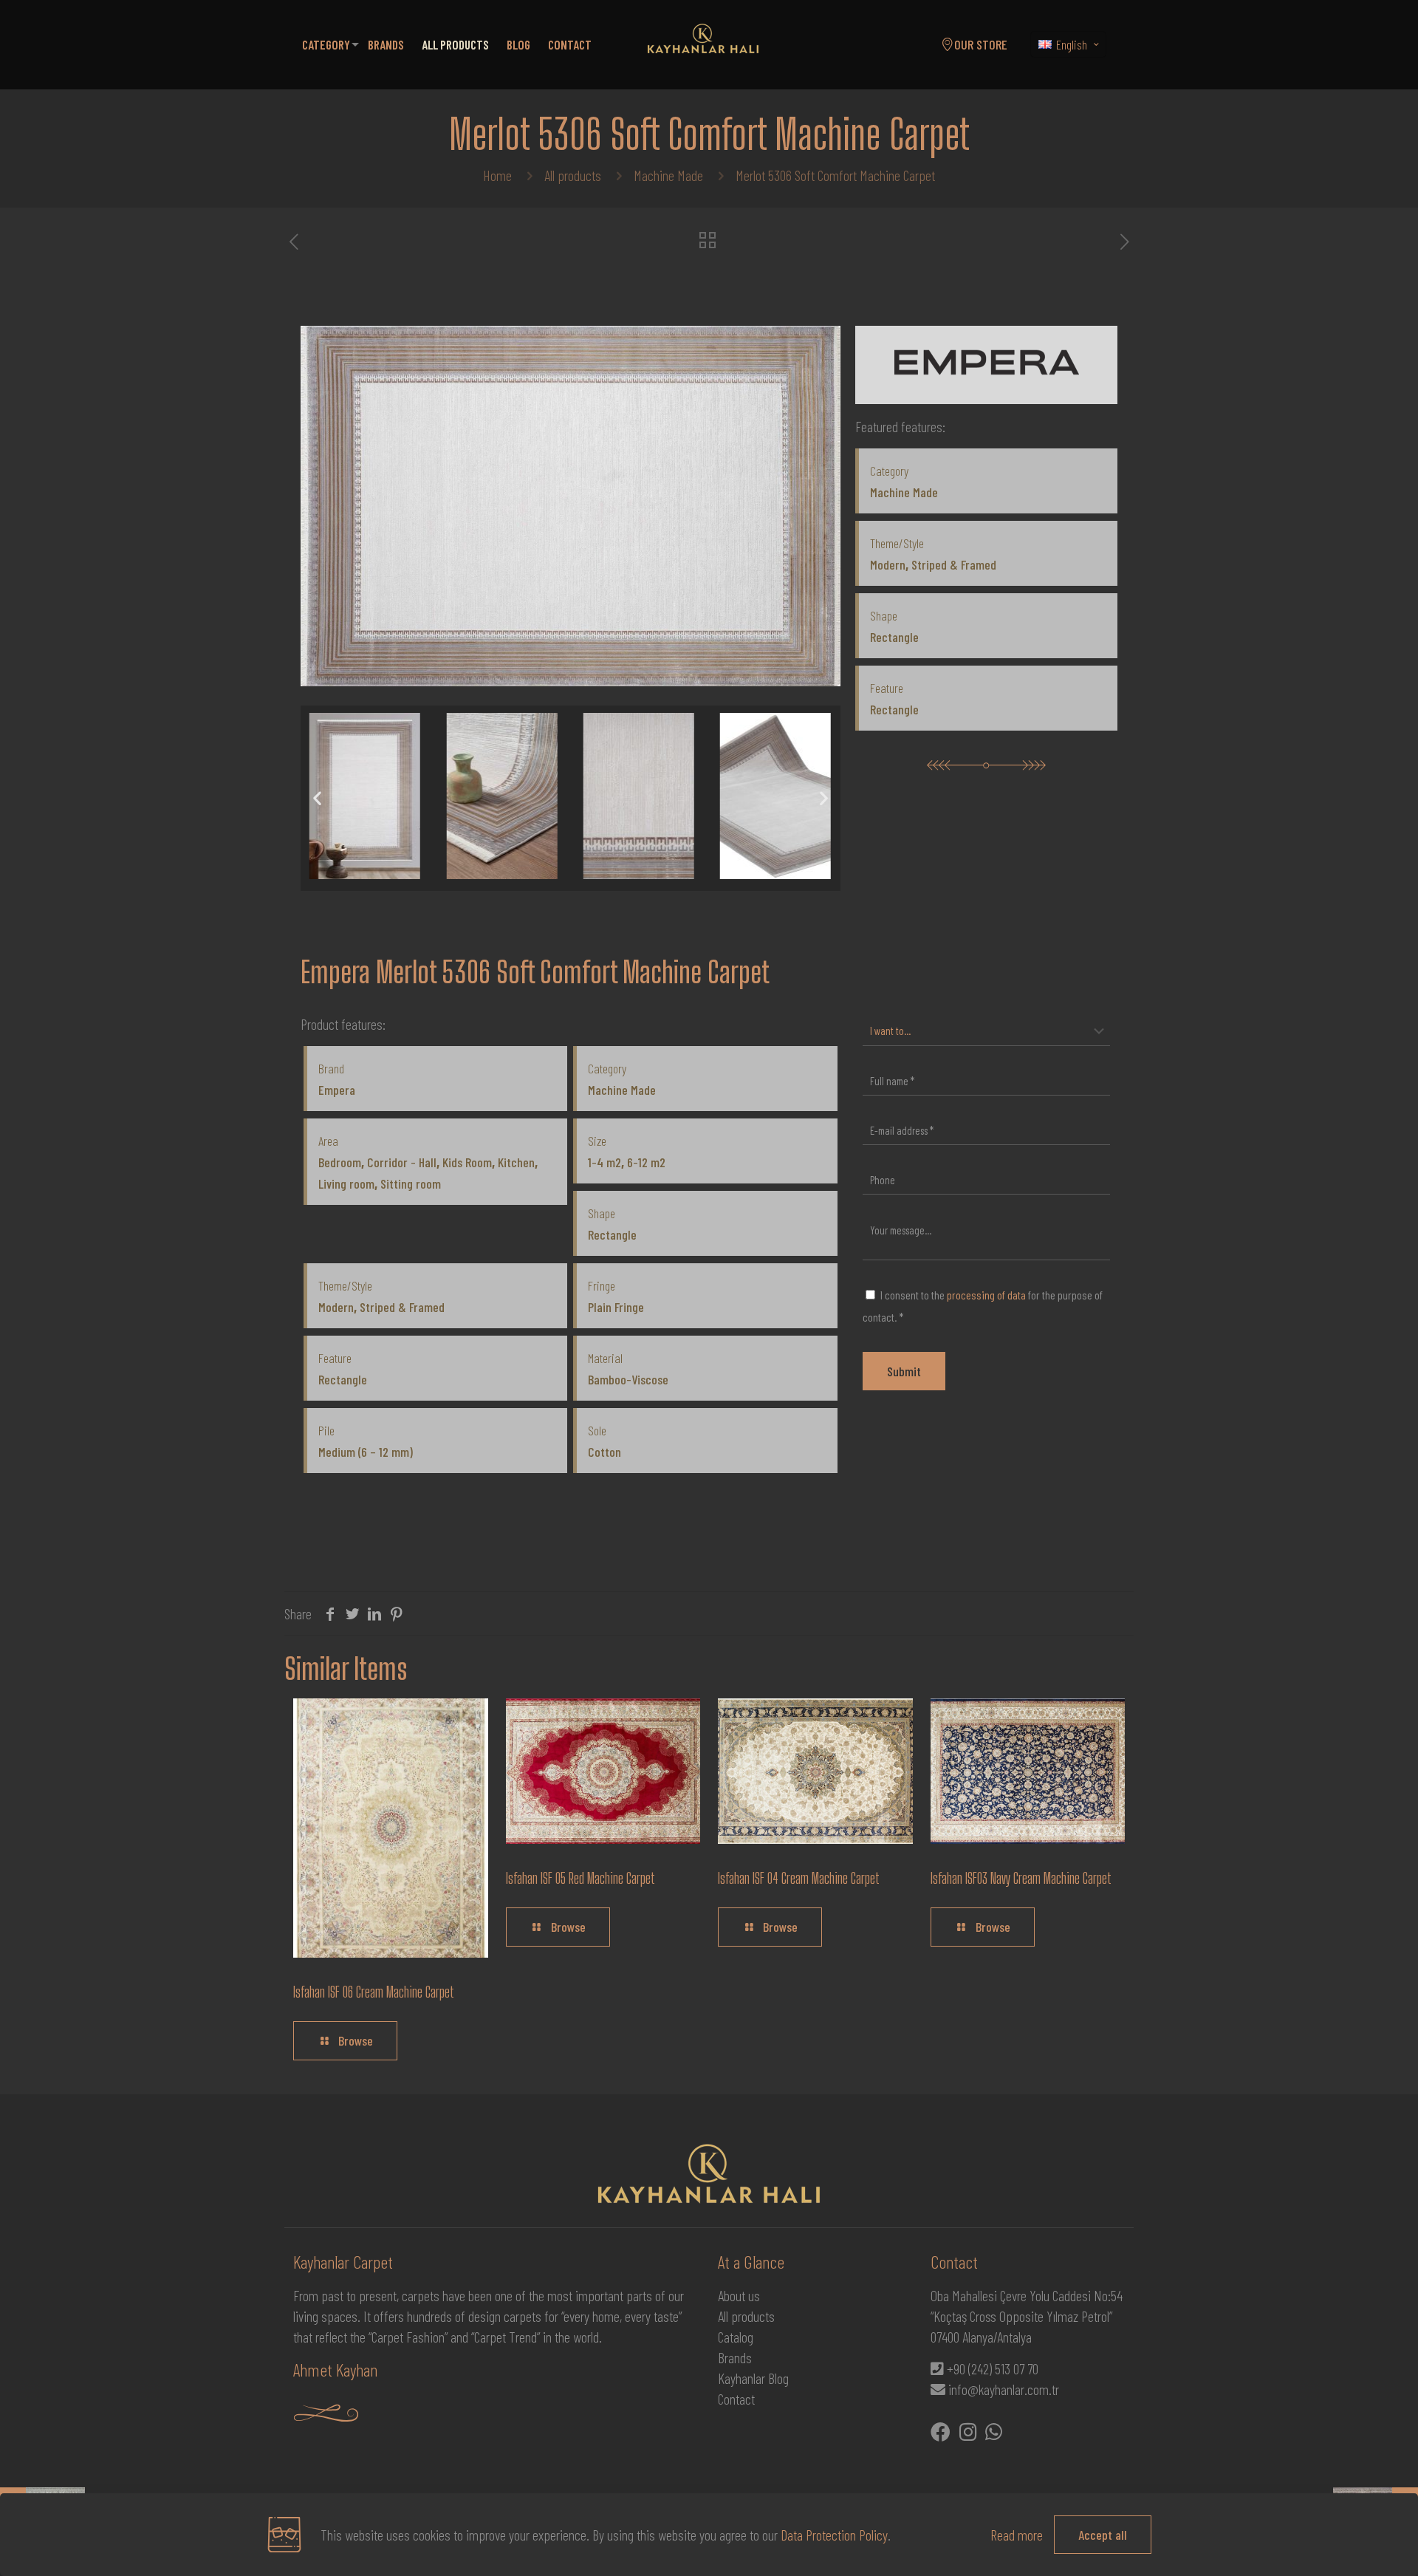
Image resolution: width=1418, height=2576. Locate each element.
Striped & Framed (954, 564)
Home (497, 175)
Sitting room (411, 1183)
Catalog (736, 2337)
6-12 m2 (646, 1162)
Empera (337, 1090)
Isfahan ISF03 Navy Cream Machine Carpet (1021, 1878)
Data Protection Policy (834, 2535)
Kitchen (516, 1162)
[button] (317, 798)
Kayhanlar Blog (753, 2378)
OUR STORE (981, 44)
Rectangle (894, 637)
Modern (888, 564)
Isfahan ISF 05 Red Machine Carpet (580, 1878)
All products (573, 175)
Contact (736, 2399)
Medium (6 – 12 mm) (366, 1452)
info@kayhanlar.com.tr (1004, 2389)
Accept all (1103, 2535)
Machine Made (668, 175)
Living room (346, 1183)
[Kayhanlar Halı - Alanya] (703, 44)
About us (739, 2295)
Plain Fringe (616, 1307)
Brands (735, 2357)
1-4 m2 (604, 1162)
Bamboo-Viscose (628, 1379)
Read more (1017, 2535)
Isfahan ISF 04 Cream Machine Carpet (799, 1878)
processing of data (986, 1295)
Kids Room (467, 1162)
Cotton (604, 1452)
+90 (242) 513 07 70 (993, 2368)
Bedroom (340, 1162)
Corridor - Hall (402, 1162)
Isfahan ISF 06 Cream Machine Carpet (374, 1992)
